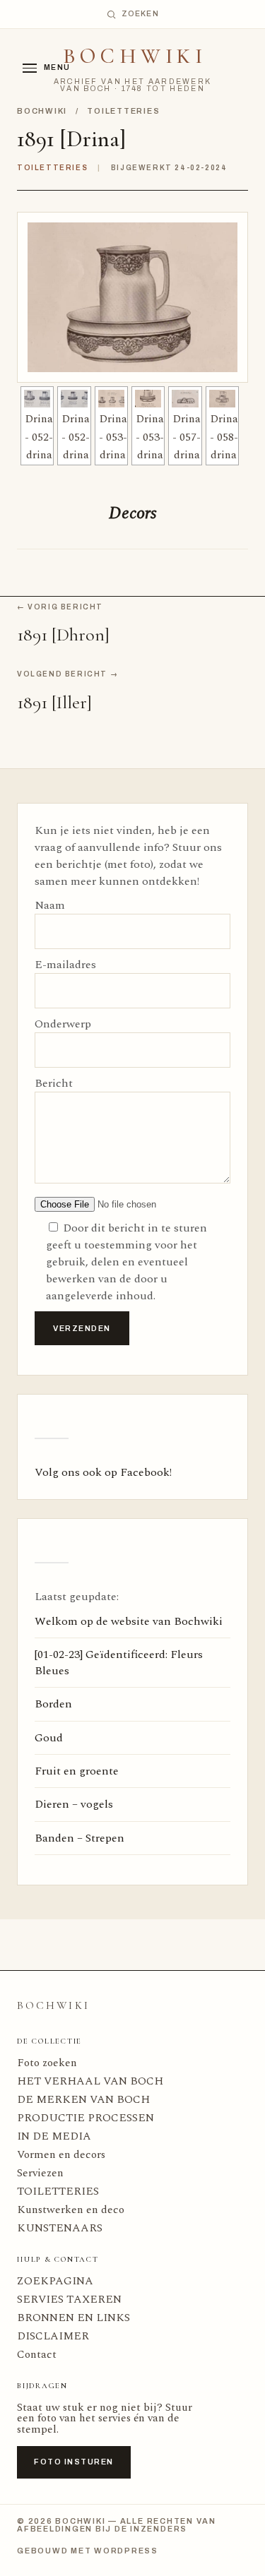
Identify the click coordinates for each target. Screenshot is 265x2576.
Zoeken (140, 14)
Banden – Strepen (79, 1838)
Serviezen (40, 2173)
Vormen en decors (61, 2155)
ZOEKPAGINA (55, 2281)
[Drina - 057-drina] (185, 399)
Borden (53, 1704)
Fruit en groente (77, 1771)
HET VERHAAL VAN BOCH (90, 2081)
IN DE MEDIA (54, 2136)
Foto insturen (74, 2462)
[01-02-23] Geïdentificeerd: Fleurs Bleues (119, 1662)
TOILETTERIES (58, 2192)
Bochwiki (135, 56)
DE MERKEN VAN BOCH (83, 2100)
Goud (49, 1738)
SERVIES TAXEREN (69, 2300)
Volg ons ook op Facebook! (103, 1472)
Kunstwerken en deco (71, 2210)
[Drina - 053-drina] (111, 399)
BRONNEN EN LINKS (73, 2318)
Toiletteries (123, 111)
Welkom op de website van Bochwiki (129, 1621)
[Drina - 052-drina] (37, 399)
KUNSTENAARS (60, 2228)
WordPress (126, 2551)
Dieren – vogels (74, 1804)
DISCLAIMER (53, 2336)
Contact (37, 2355)
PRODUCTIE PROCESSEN (86, 2118)
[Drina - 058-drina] (222, 399)
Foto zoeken (47, 2063)
